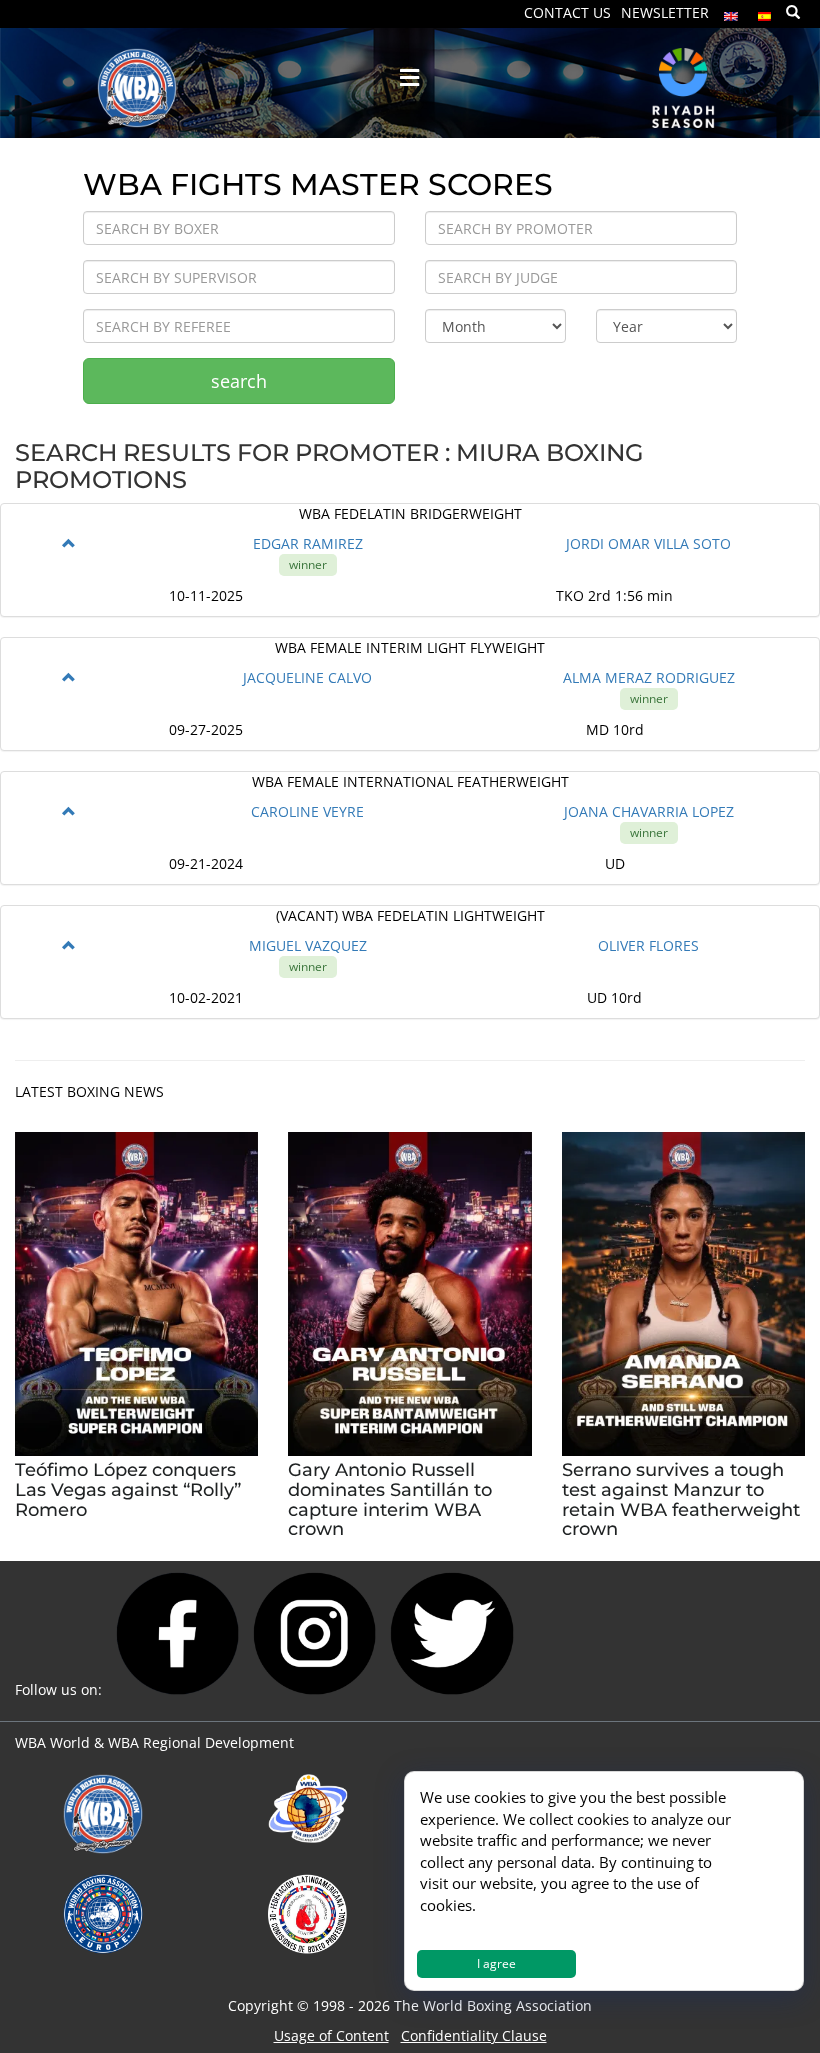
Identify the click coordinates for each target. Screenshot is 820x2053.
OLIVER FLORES (648, 945)
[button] (69, 543)
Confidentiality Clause (474, 2035)
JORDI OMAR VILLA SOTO (648, 543)
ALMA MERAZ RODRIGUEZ (649, 677)
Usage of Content (331, 2035)
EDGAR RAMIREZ (308, 543)
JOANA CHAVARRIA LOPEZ (649, 811)
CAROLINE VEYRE (307, 811)
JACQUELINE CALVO (307, 677)
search (239, 381)
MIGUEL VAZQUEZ (308, 945)
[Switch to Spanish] (765, 11)
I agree (496, 1963)
